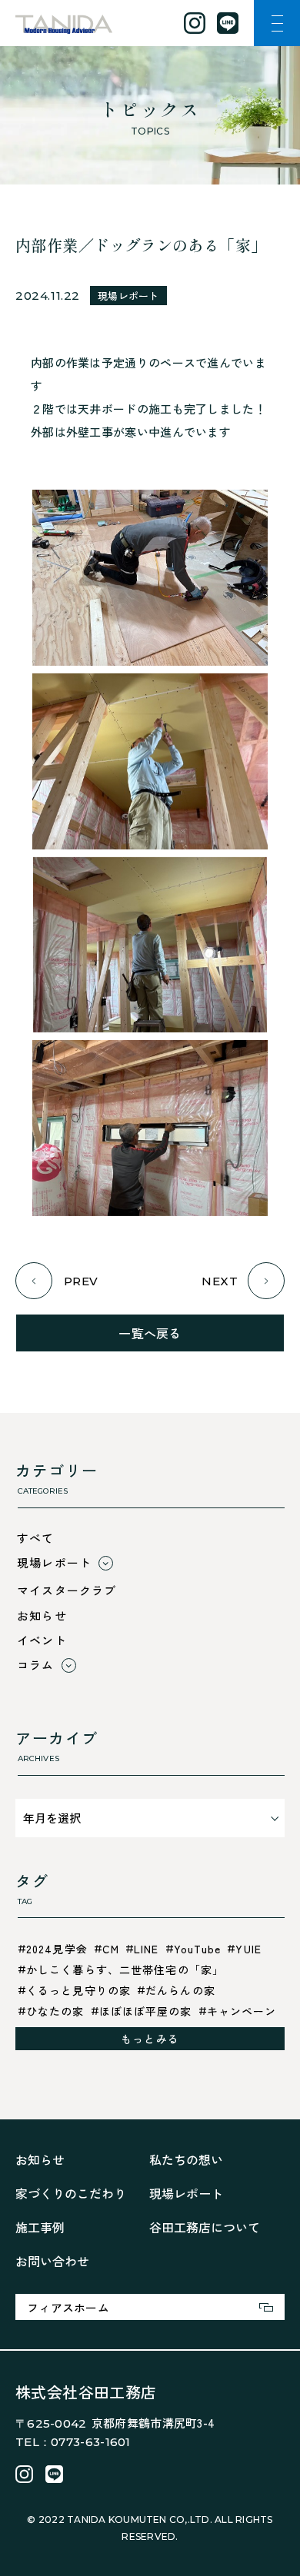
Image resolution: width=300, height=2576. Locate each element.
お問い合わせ (52, 2261)
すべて (36, 1538)
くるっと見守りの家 (78, 1990)
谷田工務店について (205, 2227)
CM (111, 1949)
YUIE (248, 1949)
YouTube (198, 1949)
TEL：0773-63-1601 (73, 2442)
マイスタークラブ (67, 1590)
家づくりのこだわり (71, 2193)
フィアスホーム (68, 2307)
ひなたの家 (55, 2011)
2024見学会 (57, 1949)
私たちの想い (186, 2159)
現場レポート (128, 296)
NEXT (220, 1281)
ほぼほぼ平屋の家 (146, 2011)
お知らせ (42, 1615)
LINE (146, 1949)
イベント (42, 1640)
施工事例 (40, 2227)
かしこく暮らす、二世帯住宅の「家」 (125, 1969)
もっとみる (150, 2039)
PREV (81, 1281)
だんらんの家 (180, 1990)
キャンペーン (242, 2011)
